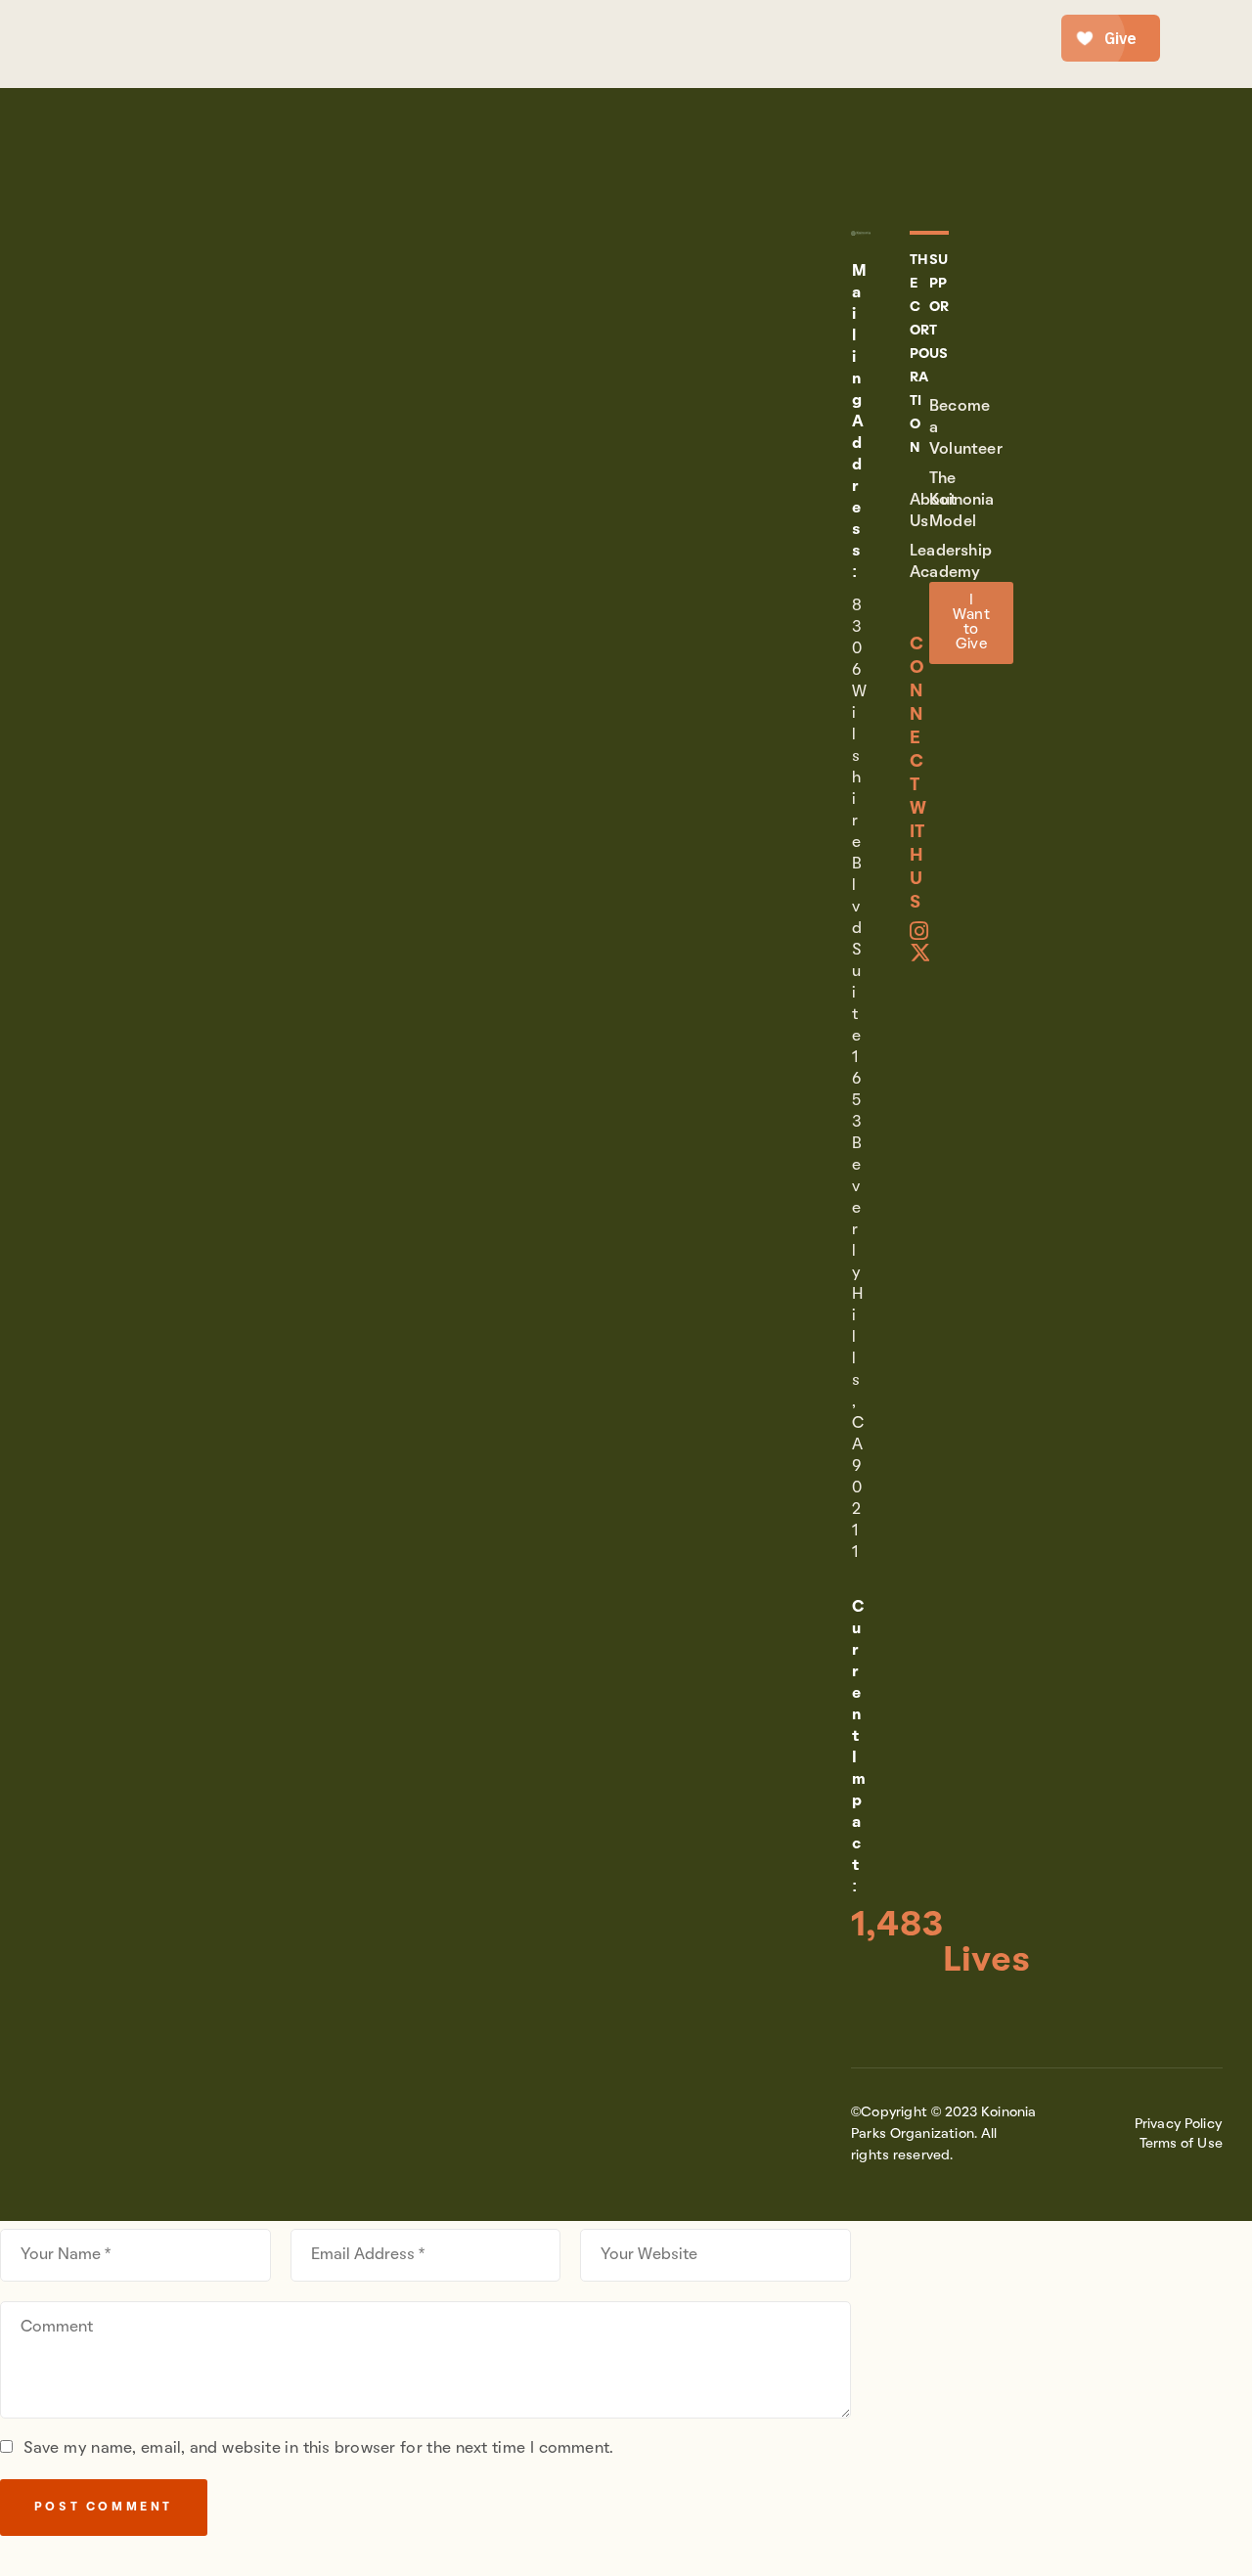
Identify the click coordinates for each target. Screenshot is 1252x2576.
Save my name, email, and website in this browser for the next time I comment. (318, 2449)
